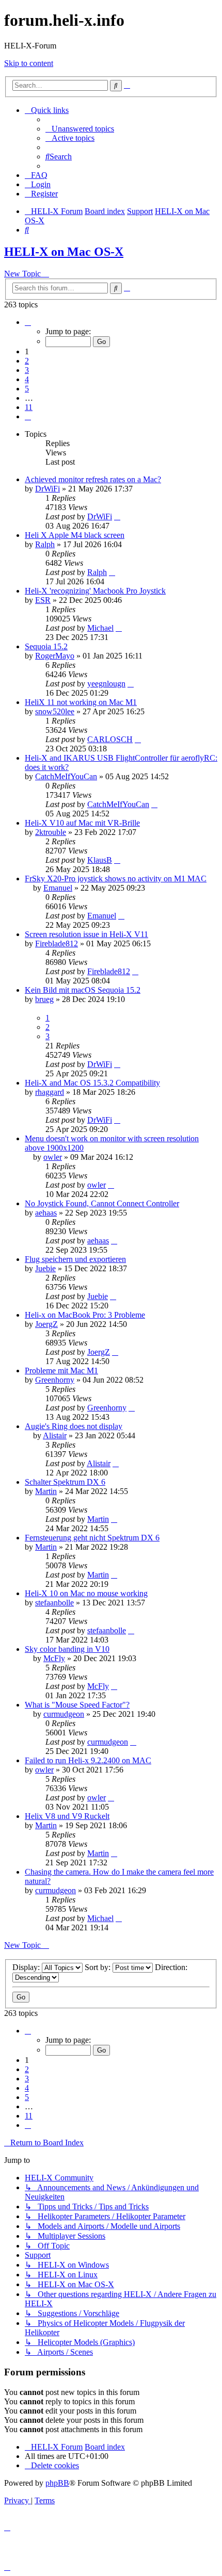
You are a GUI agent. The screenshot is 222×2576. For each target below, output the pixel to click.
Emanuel (58, 888)
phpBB (57, 2483)
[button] (28, 322)
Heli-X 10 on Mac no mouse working (86, 1593)
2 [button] (27, 361)
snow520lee (55, 711)
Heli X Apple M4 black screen (75, 535)
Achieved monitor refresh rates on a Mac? (93, 479)
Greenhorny (55, 1380)
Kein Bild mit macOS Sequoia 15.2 (83, 990)
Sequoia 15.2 (46, 646)
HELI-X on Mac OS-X (64, 252)
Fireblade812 (57, 944)
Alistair (55, 1435)
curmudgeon (64, 1714)
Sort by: (99, 1967)
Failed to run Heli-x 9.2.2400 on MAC (88, 1760)
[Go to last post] (117, 516)
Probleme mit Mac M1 (61, 1371)
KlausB (100, 860)
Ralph (45, 544)
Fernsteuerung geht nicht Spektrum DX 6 (92, 1538)
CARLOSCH (110, 739)
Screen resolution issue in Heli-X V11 (86, 934)
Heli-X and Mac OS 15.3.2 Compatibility (92, 1083)
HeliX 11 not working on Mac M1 (81, 702)
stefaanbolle (54, 1603)
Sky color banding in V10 (67, 1649)
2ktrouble (51, 832)
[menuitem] (80, 129)
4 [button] (27, 379)
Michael (100, 628)
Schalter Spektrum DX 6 (65, 1482)
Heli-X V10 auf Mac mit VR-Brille (82, 823)
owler (53, 1157)
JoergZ (46, 1324)
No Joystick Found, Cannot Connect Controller (102, 1203)
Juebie (45, 1268)
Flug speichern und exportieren (75, 1259)
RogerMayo (55, 656)
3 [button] (27, 370)
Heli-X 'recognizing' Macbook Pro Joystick (95, 591)
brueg (44, 999)
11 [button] (29, 407)
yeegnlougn (106, 684)
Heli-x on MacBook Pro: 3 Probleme (85, 1315)
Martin (46, 1491)
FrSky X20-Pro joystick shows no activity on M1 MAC (116, 879)
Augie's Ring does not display (74, 1426)
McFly (54, 1658)
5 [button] (27, 389)
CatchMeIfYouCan (66, 776)
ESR (43, 600)
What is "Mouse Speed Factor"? (77, 1705)
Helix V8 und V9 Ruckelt (67, 1816)
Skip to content (29, 63)
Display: (27, 1967)
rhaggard (50, 1092)
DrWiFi (47, 489)
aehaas (46, 1213)
